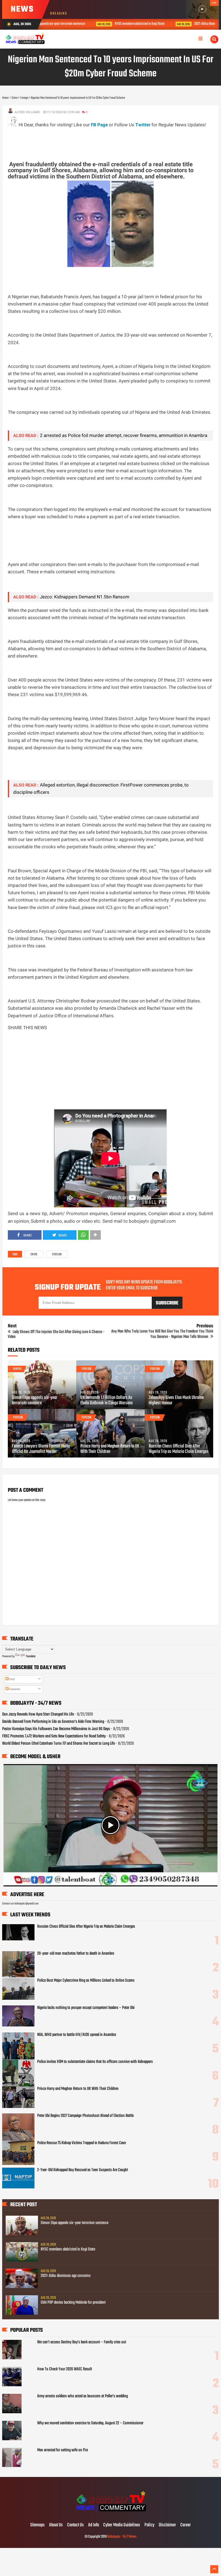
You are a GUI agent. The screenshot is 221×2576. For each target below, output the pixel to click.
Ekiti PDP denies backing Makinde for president (73, 2303)
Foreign (57, 1255)
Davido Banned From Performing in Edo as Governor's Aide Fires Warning (53, 1722)
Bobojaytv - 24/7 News (122, 2537)
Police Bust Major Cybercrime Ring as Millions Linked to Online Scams (86, 1981)
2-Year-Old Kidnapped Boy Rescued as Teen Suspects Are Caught (83, 2170)
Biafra (17, 1369)
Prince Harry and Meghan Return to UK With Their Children (110, 1449)
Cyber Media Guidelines (122, 2525)
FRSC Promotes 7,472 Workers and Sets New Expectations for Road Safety (54, 1736)
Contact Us (75, 2525)
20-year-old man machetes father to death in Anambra (76, 1954)
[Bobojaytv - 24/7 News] (110, 2514)
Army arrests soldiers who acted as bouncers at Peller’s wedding (82, 2396)
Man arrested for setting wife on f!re (63, 2450)
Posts (12, 1679)
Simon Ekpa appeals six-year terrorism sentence (35, 1401)
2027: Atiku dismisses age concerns (169, 24)
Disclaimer (167, 2525)
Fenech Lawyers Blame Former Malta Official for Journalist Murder (41, 1449)
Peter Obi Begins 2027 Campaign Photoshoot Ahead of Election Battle (85, 2116)
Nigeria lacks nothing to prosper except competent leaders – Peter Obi (86, 2008)
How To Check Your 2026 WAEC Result (65, 2369)
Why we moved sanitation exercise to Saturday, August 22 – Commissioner (90, 2423)
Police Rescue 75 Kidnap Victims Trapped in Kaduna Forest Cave (82, 2143)
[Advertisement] (106, 141)
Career (186, 2525)
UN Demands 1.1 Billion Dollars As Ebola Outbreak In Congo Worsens (107, 1401)
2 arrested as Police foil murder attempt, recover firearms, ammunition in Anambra (124, 435)
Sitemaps (37, 2525)
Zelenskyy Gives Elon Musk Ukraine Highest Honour (176, 1401)
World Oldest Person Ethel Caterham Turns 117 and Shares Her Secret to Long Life (58, 1744)
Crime (34, 1255)
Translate (31, 1656)
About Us (56, 2525)
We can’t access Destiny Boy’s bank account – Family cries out (82, 2342)
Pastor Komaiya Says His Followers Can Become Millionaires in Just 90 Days (56, 1729)
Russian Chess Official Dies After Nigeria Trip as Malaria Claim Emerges (179, 1449)
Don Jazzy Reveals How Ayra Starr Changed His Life (38, 1714)
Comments (14, 1689)
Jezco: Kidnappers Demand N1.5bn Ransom (85, 597)
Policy (149, 2525)
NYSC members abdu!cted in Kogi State (92, 24)
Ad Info (94, 2525)
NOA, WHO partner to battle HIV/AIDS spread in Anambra (77, 2035)
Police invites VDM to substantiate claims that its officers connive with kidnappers (95, 2062)
